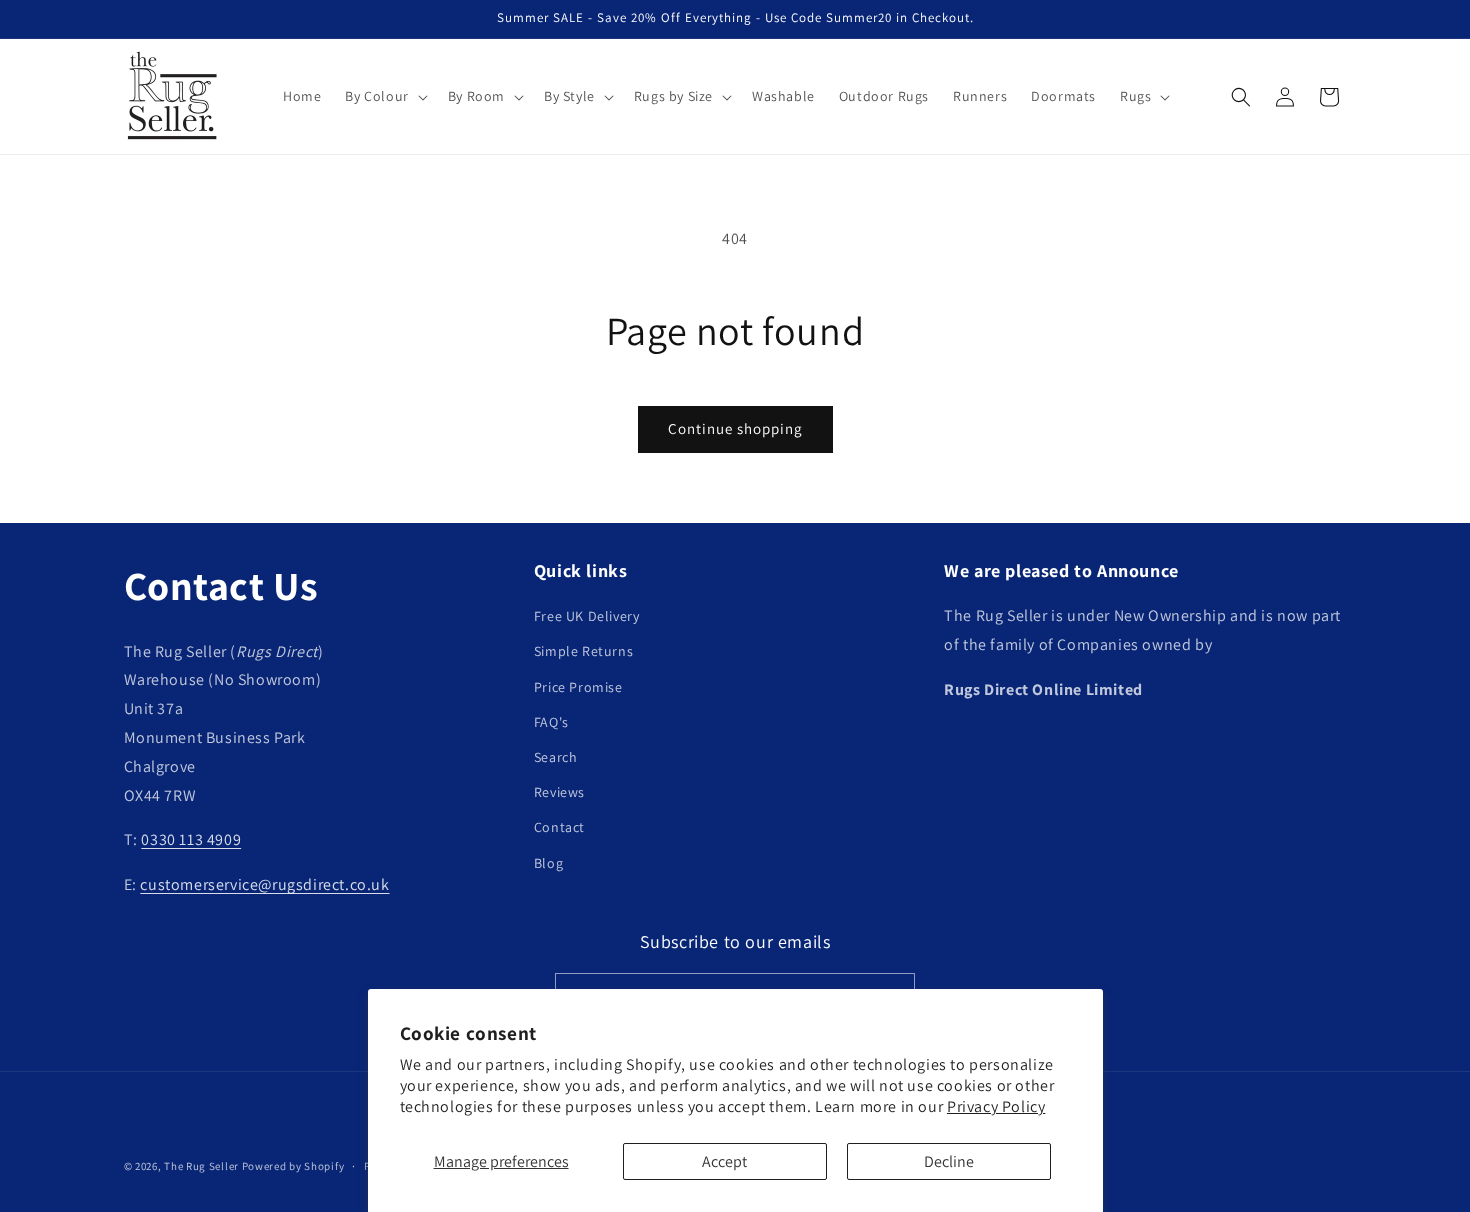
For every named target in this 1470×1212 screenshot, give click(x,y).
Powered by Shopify (293, 1166)
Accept (724, 1161)
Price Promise (578, 687)
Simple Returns (583, 652)
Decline (949, 1161)
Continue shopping (735, 428)
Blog (548, 863)
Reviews (559, 792)
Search (556, 757)
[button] (384, 96)
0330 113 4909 (191, 840)
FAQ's (551, 722)
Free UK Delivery (587, 616)
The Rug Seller (201, 1166)
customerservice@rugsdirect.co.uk (264, 884)
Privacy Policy (996, 1106)
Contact (559, 828)
